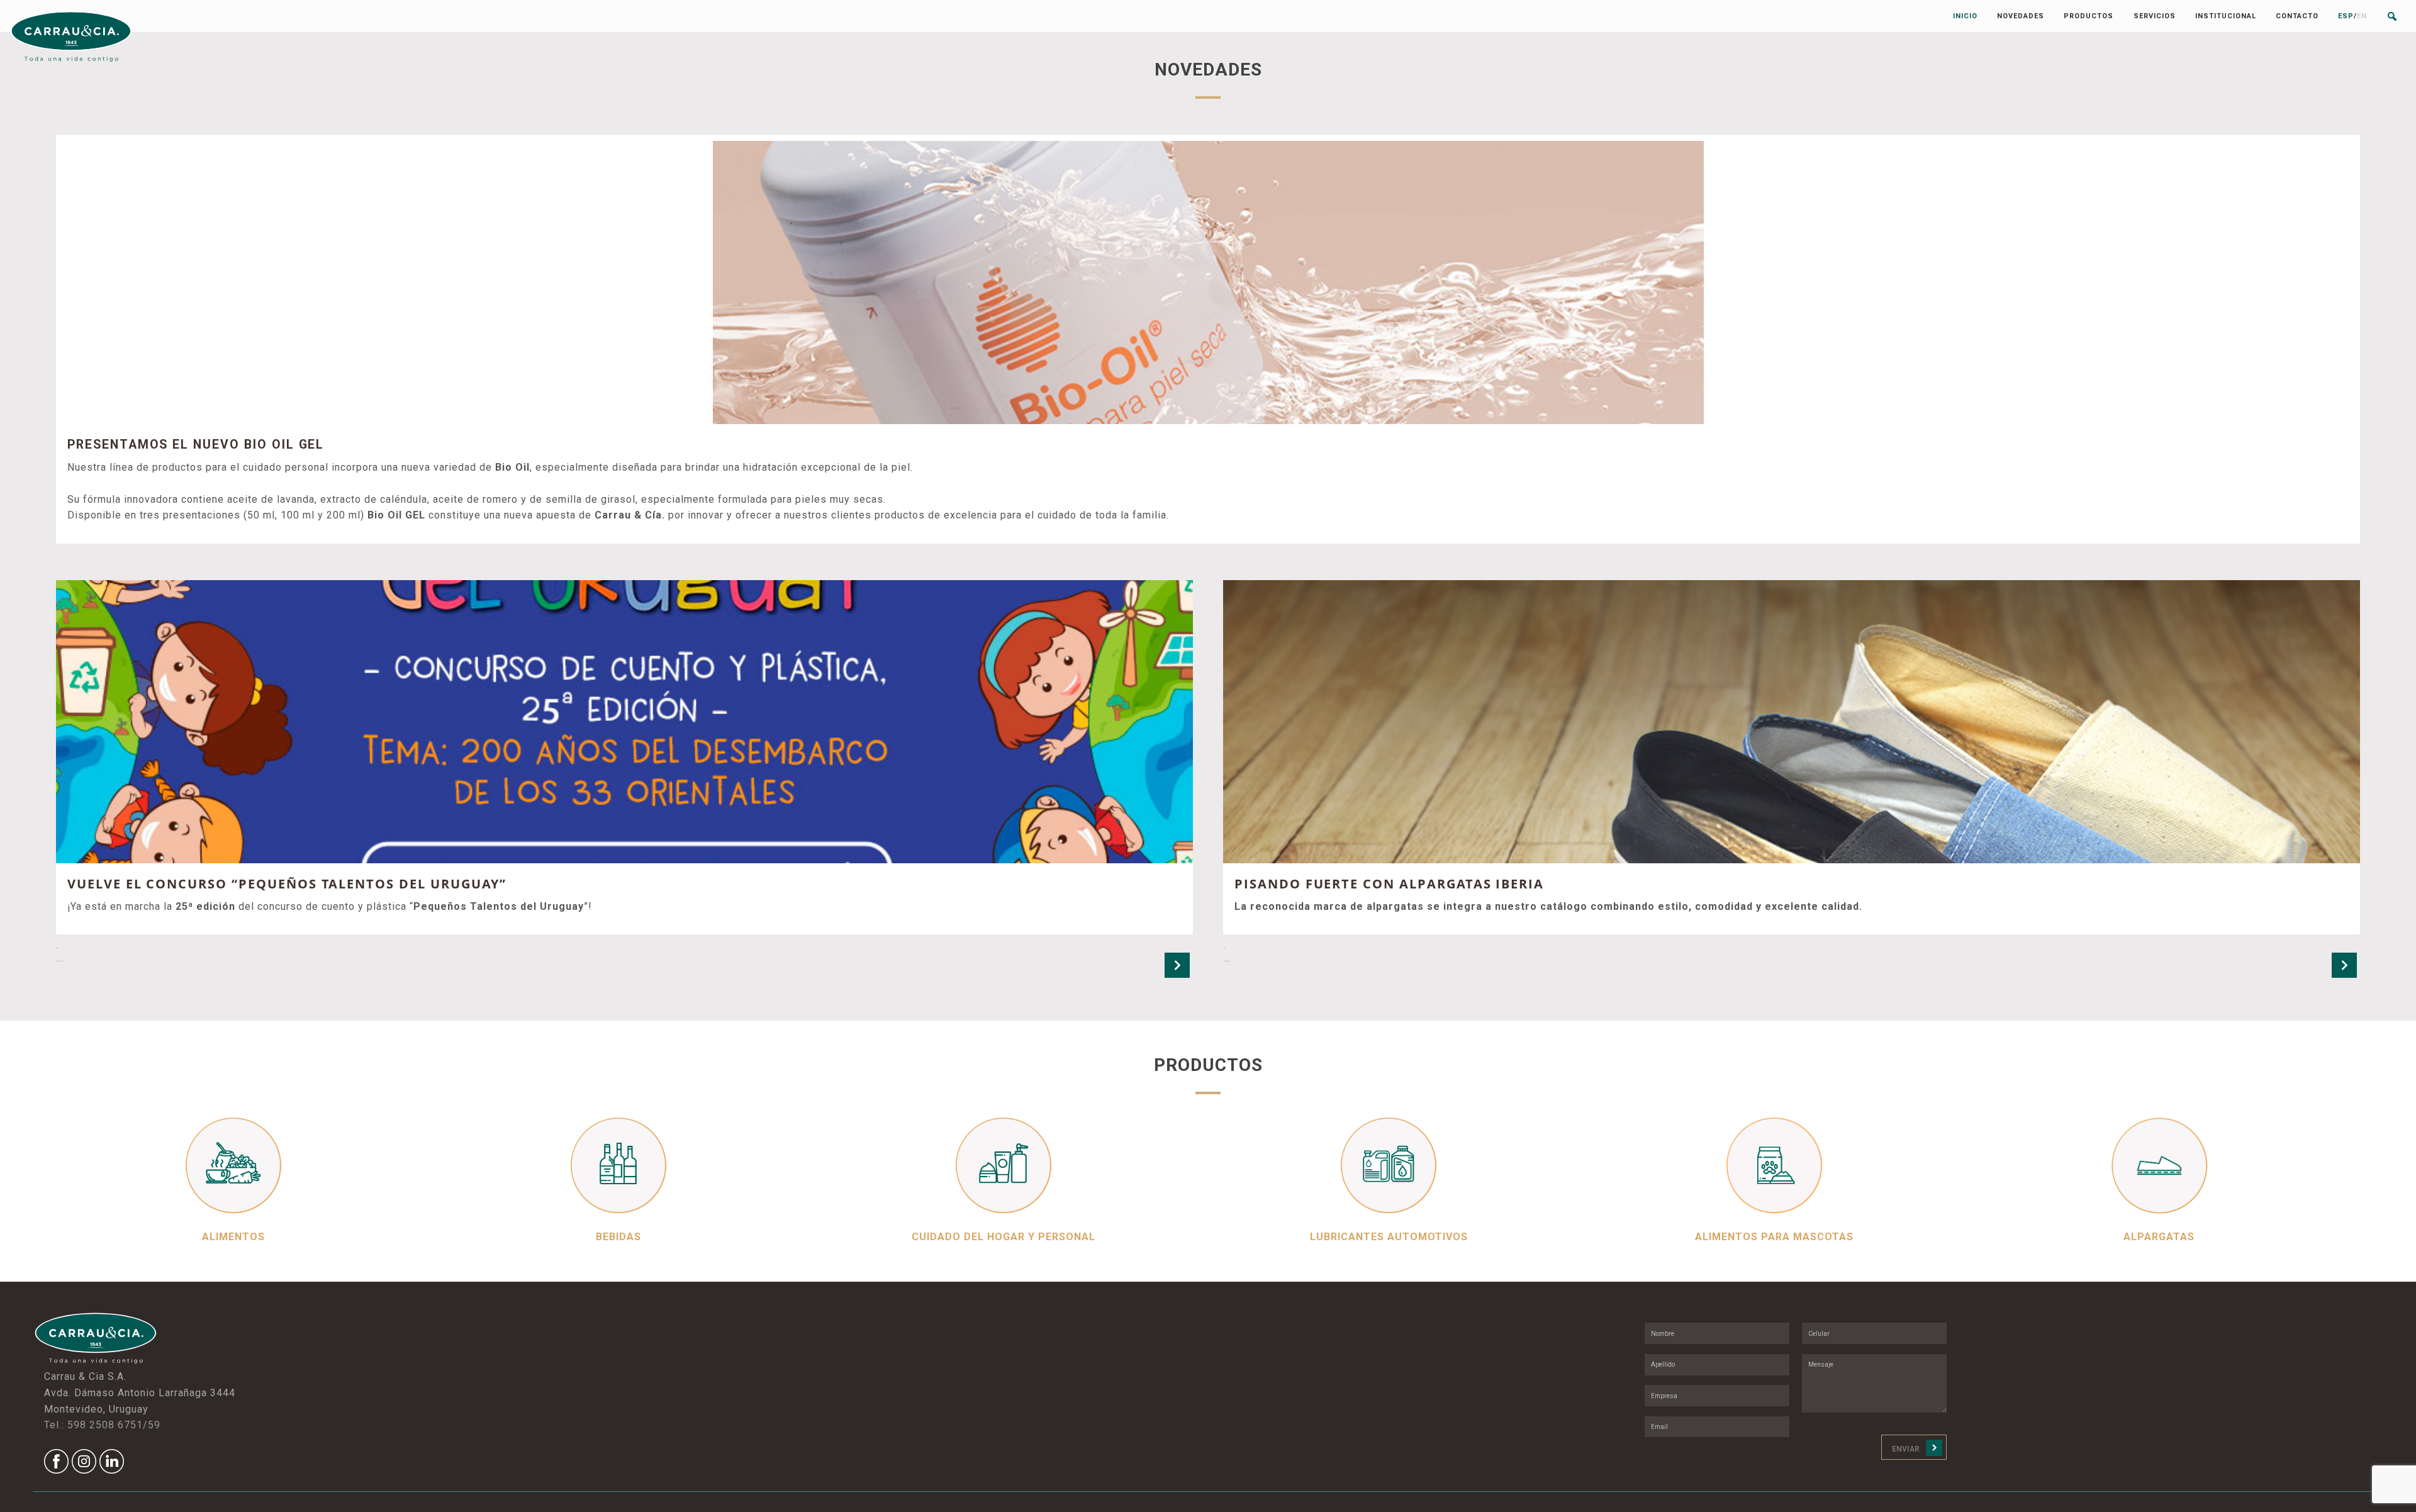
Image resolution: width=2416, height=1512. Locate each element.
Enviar (1906, 1449)
